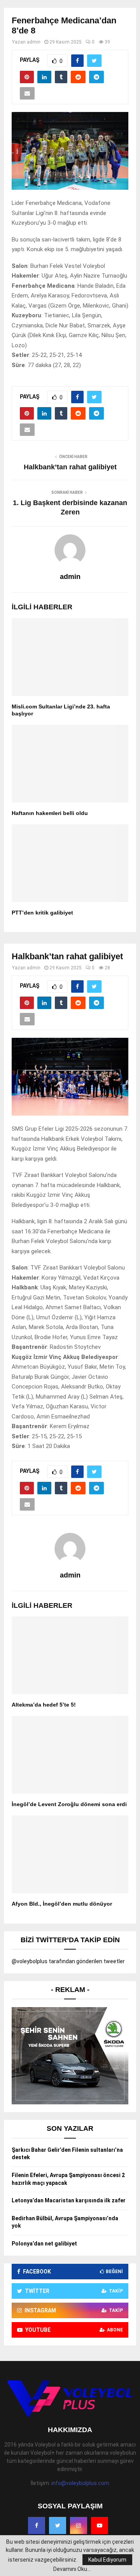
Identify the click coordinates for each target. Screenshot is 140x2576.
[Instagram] (79, 2525)
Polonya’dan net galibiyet (44, 2244)
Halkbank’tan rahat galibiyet (70, 467)
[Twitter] (58, 2525)
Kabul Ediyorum (107, 2560)
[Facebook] (37, 2525)
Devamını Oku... (72, 2569)
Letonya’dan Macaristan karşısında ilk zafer (69, 2200)
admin (34, 42)
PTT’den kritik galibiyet (42, 913)
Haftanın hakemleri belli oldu (50, 813)
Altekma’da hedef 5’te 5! (44, 1705)
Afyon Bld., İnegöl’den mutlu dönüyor (62, 1904)
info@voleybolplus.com (80, 2483)
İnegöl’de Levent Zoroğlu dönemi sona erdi (69, 1804)
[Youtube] (100, 2525)
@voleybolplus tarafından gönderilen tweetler (68, 1961)
